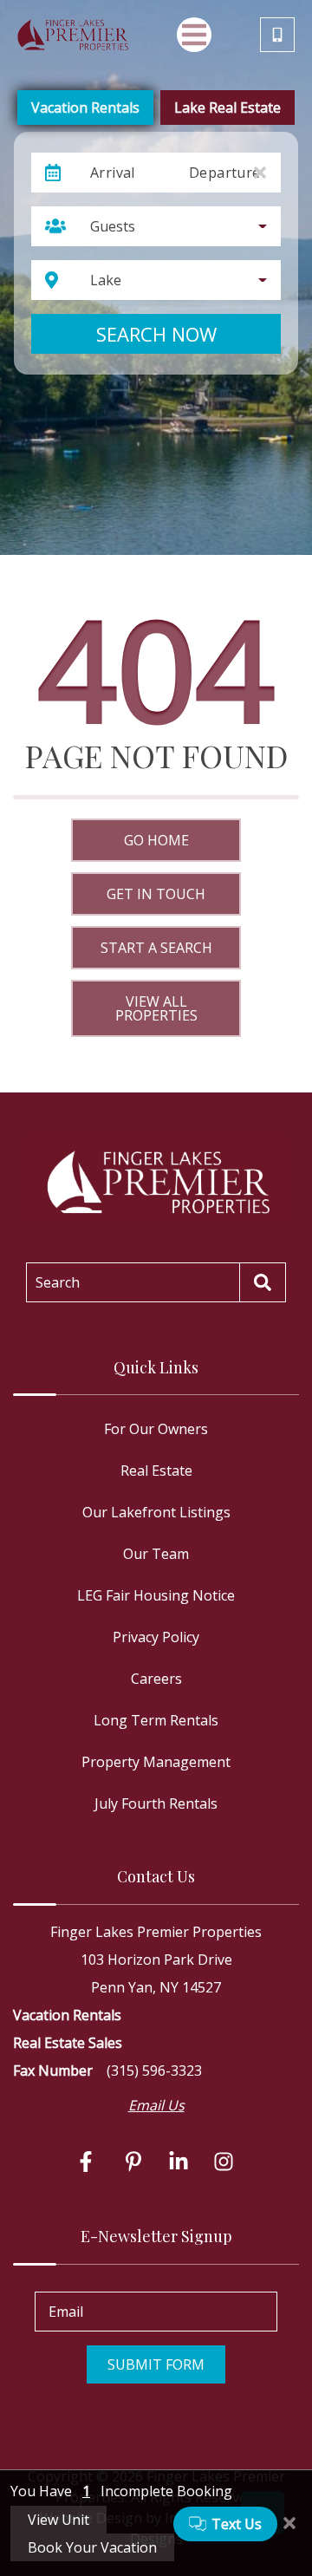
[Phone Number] (277, 35)
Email (66, 2312)
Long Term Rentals (156, 1720)
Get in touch (156, 894)
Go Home (156, 840)
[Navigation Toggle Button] (194, 35)
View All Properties (156, 1008)
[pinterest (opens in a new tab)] (133, 2162)
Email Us (156, 2105)
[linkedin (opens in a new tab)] (179, 2162)
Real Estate (156, 1471)
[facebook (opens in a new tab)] (88, 2162)
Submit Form (156, 2364)
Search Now (156, 334)
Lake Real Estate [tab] (227, 108)
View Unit (58, 2520)
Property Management (156, 1762)
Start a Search (156, 948)
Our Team (156, 1554)
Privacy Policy (156, 1637)
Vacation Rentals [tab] (85, 108)
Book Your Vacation (92, 2547)
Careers (156, 1679)
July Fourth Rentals (156, 1803)
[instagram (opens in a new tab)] (224, 2162)
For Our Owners (156, 1429)
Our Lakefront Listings (156, 1512)
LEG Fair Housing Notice (156, 1595)
